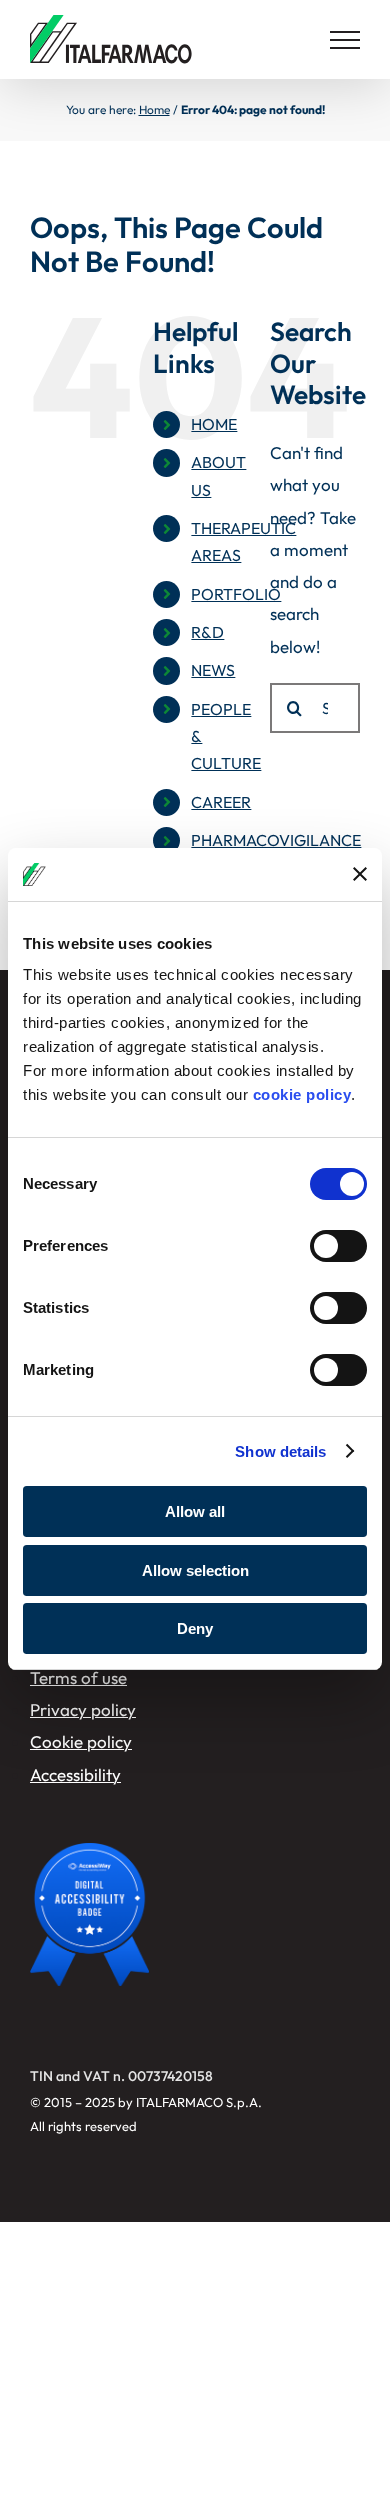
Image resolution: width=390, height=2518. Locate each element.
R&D (207, 632)
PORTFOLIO (236, 594)
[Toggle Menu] (345, 40)
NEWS (213, 670)
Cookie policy (81, 1741)
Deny (195, 1628)
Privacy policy (83, 1709)
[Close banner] (360, 874)
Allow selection (195, 1570)
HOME (214, 424)
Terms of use (78, 1677)
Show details (280, 1451)
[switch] (338, 1246)
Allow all (195, 1511)
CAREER (221, 802)
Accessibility (75, 1774)
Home (154, 109)
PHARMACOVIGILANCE (276, 840)
